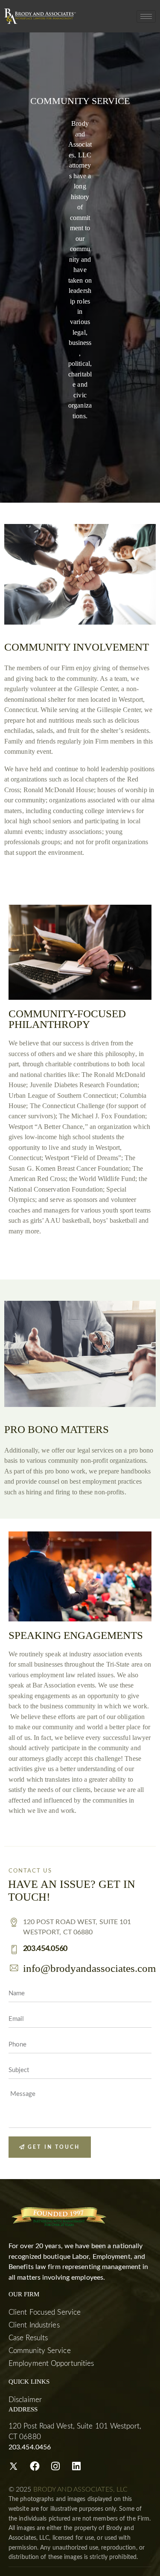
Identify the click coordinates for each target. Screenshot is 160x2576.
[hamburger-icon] (146, 16)
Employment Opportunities (51, 2363)
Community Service (40, 2351)
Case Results (28, 2338)
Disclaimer (25, 2400)
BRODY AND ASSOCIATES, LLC (81, 2489)
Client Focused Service (45, 2312)
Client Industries (34, 2325)
